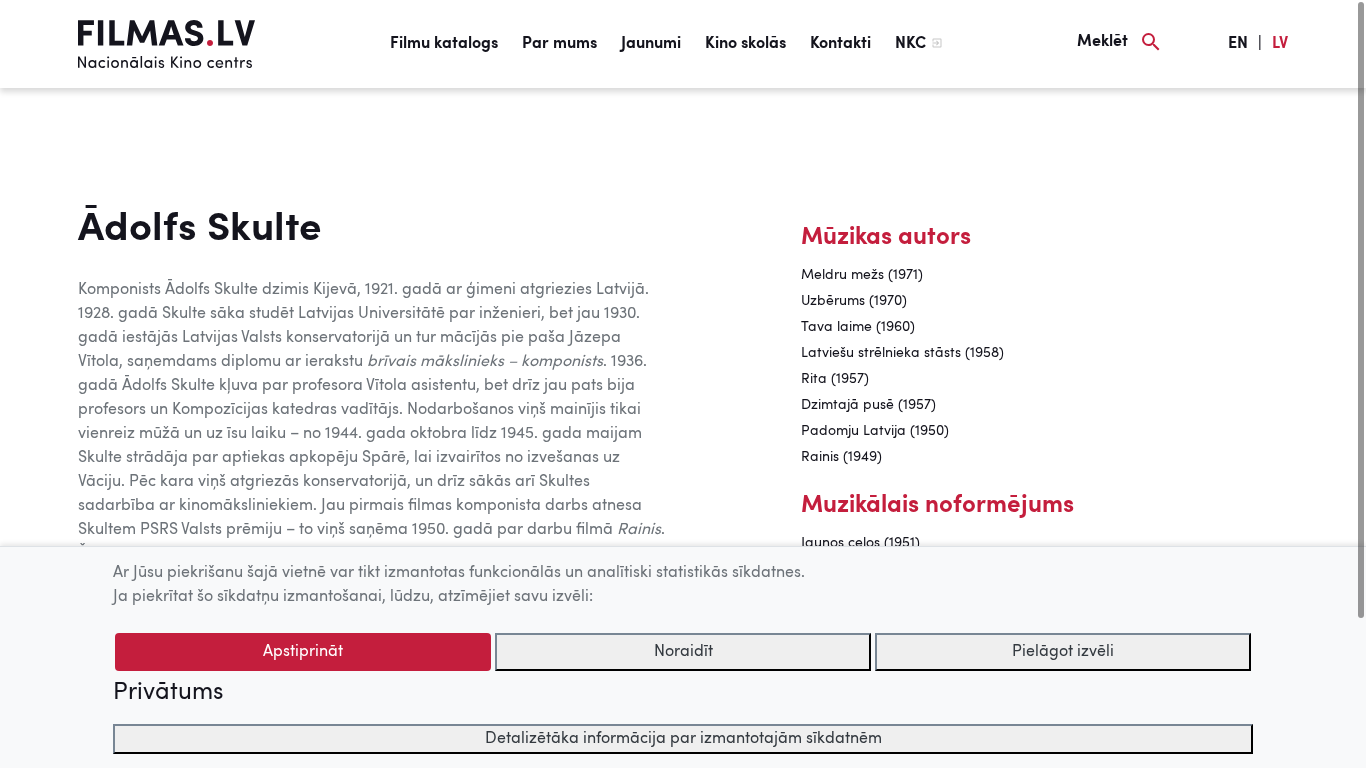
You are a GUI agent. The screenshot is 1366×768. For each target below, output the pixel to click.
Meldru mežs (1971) (862, 275)
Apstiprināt (303, 652)
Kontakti (840, 44)
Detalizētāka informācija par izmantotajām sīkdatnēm (683, 739)
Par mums (559, 44)
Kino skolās (745, 44)
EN (1238, 44)
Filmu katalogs (444, 44)
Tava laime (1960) (858, 327)
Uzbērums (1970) (854, 301)
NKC (910, 44)
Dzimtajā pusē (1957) (868, 405)
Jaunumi (651, 44)
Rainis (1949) (841, 457)
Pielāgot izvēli (1063, 652)
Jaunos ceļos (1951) (860, 543)
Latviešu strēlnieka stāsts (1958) (902, 353)
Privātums (168, 693)
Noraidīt (683, 652)
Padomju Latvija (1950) (875, 431)
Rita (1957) (835, 379)
